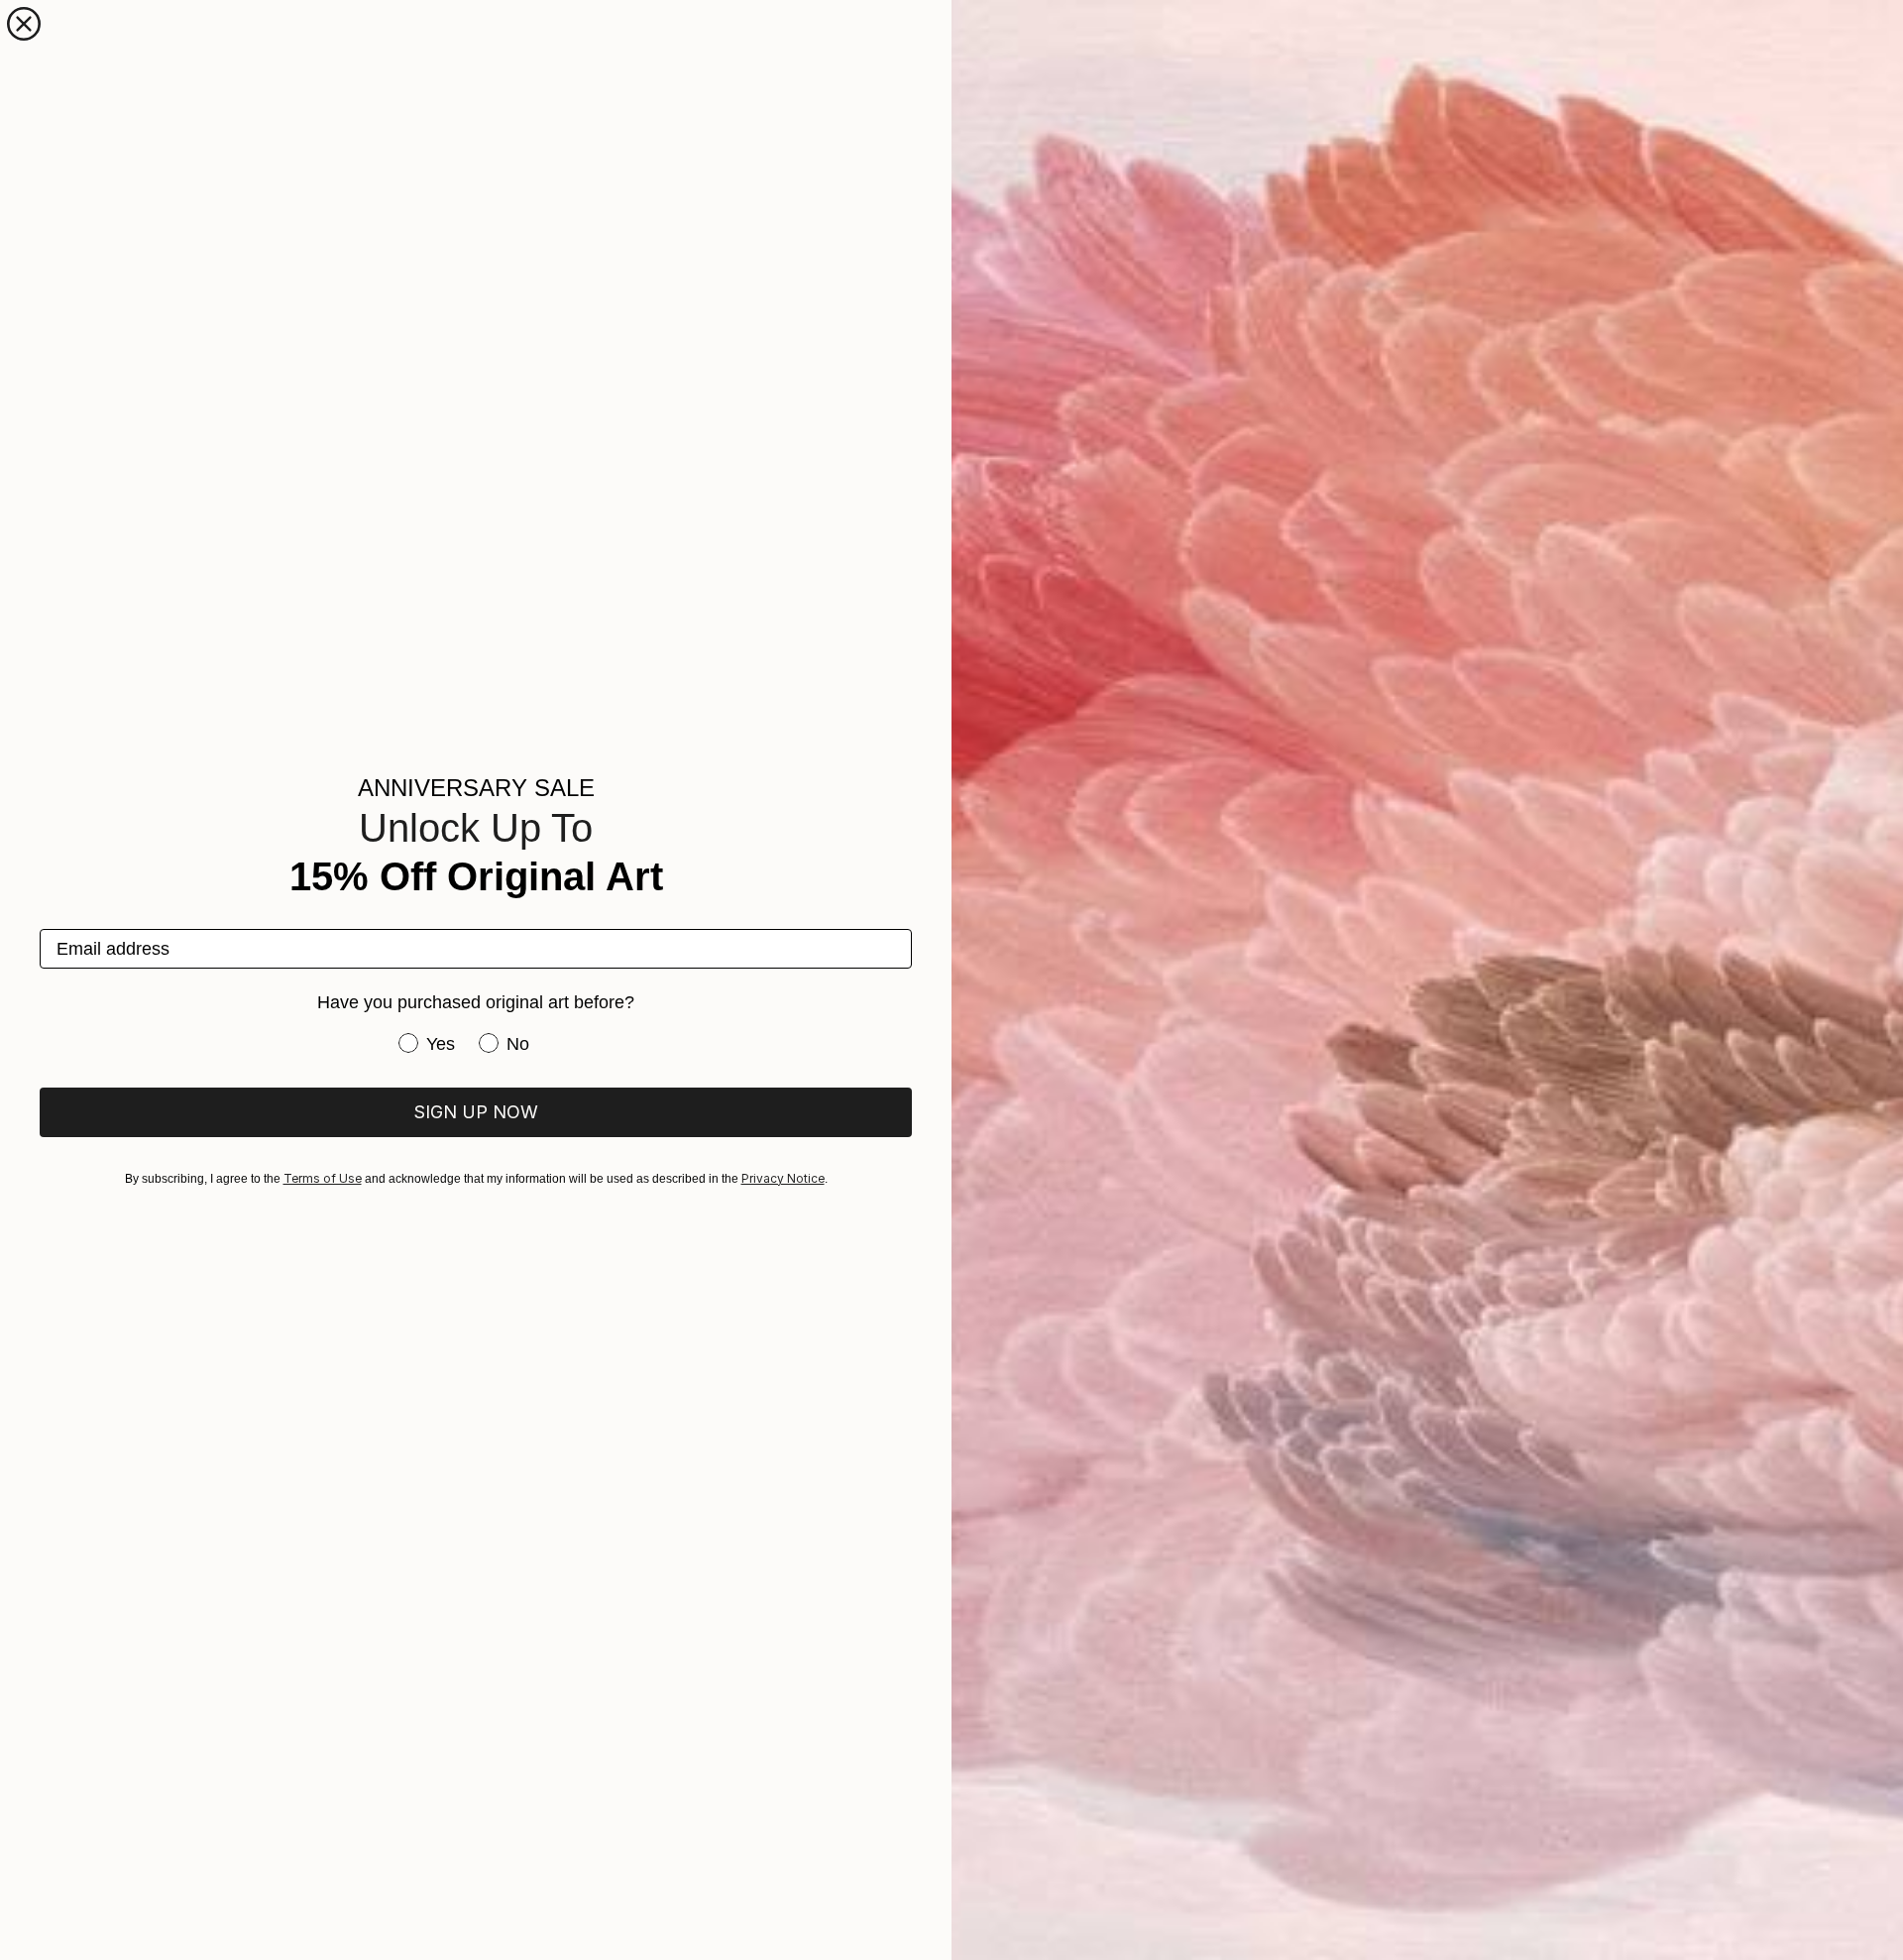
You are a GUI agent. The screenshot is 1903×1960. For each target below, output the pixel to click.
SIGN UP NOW (476, 1112)
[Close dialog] (24, 24)
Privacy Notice (783, 1178)
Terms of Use (323, 1178)
